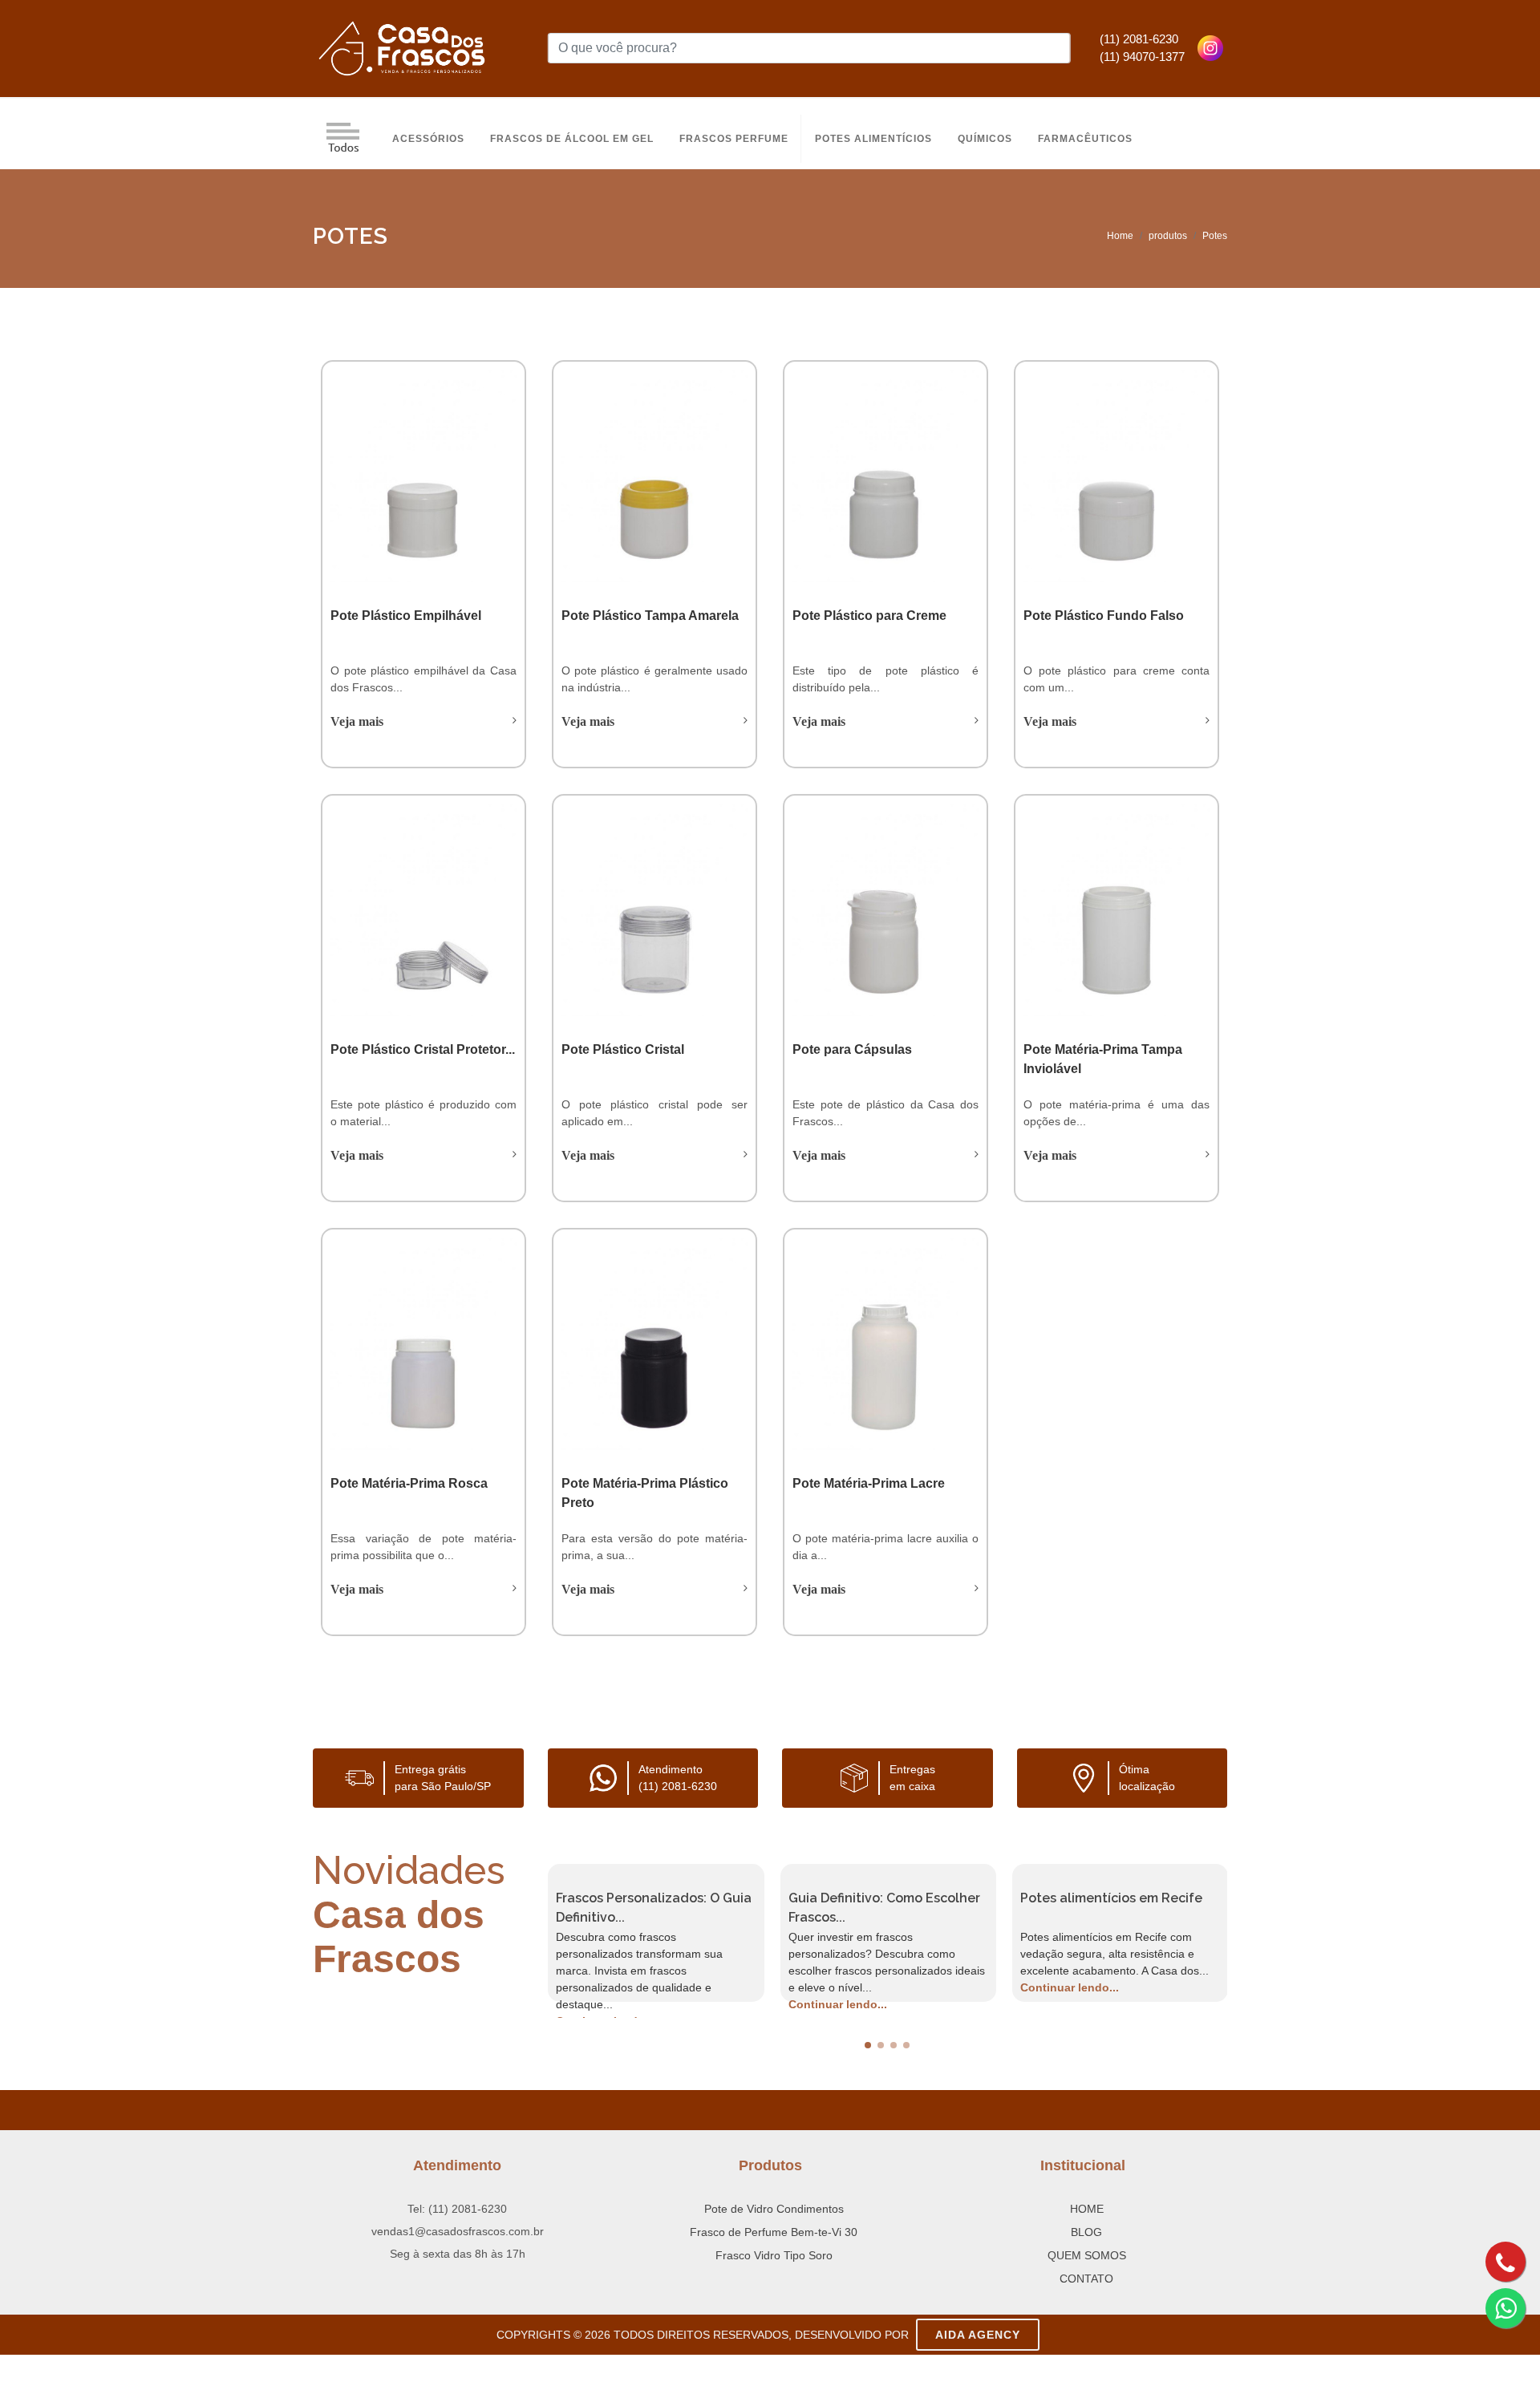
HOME (1087, 2209)
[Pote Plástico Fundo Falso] (1116, 476)
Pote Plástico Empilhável (406, 616)
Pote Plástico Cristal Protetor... (423, 1049)
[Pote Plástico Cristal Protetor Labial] (423, 910)
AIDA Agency (978, 2335)
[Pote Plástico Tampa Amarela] (654, 476)
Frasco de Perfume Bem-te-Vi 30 (774, 2232)
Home (1120, 236)
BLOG (1086, 2232)
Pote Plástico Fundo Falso (1104, 616)
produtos (1168, 236)
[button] (868, 2045)
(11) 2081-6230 (1139, 39)
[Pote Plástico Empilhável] (423, 476)
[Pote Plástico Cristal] (654, 910)
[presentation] (533, 1933)
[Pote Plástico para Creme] (885, 476)
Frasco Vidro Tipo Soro (774, 2255)
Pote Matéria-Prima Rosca (409, 1483)
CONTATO (1086, 2279)
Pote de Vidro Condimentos (774, 2209)
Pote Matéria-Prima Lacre (869, 1483)
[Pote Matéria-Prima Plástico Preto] (654, 1344)
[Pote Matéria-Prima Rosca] (423, 1344)
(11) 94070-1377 (1142, 57)
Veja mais (357, 721)
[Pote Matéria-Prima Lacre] (885, 1344)
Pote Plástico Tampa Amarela (650, 616)
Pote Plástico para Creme (869, 616)
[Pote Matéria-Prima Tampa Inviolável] (1116, 910)
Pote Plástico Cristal (623, 1049)
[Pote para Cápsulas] (885, 910)
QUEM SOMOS (1087, 2255)
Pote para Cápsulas (852, 1049)
